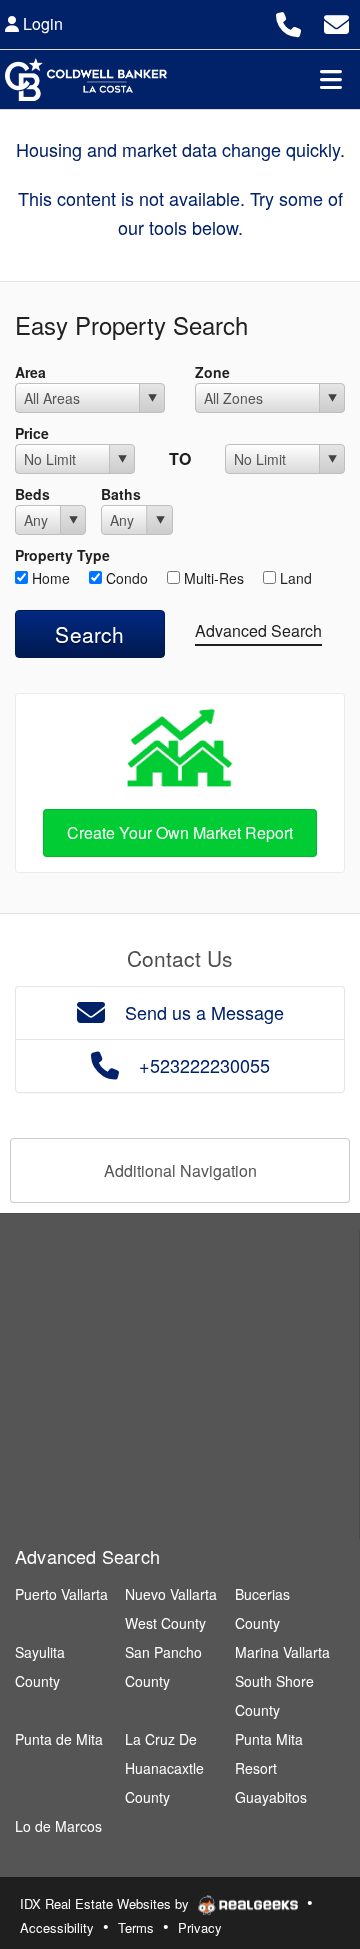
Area (30, 372)
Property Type (62, 555)
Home (49, 578)
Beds (32, 494)
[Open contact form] (336, 21)
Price (32, 433)
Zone (212, 372)
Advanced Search (258, 630)
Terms (136, 1927)
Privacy (200, 1927)
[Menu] (331, 79)
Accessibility (57, 1927)
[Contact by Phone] (288, 21)
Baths (121, 494)
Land (294, 578)
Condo (125, 578)
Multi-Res (212, 578)
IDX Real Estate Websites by (106, 1903)
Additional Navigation (180, 1170)
